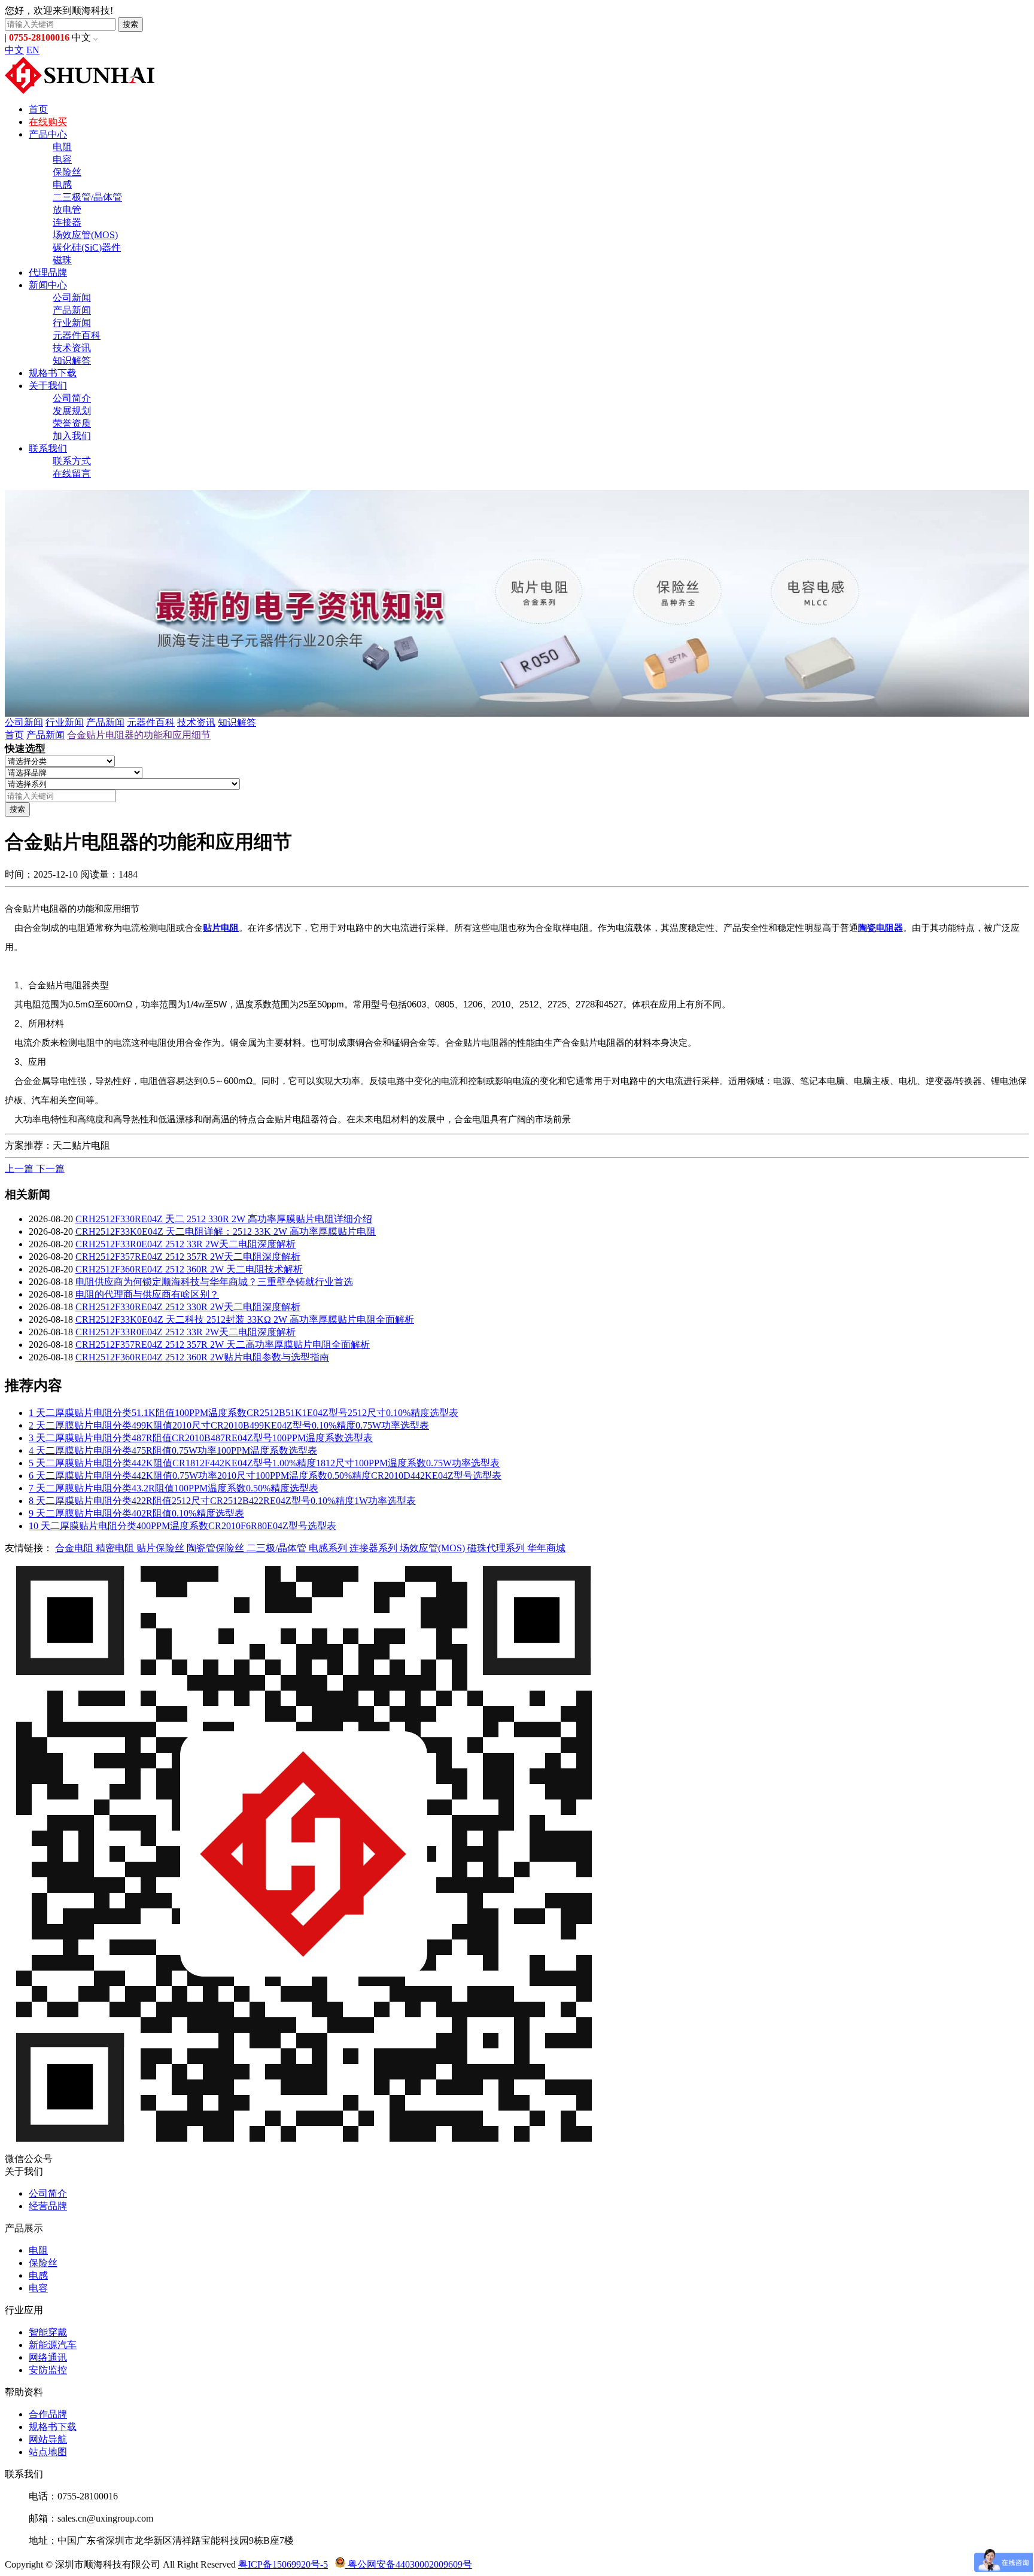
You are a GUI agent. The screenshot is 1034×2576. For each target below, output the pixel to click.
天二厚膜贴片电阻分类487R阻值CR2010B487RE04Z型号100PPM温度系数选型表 (201, 1438)
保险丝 (67, 172)
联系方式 (72, 461)
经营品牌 (48, 2206)
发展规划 (72, 411)
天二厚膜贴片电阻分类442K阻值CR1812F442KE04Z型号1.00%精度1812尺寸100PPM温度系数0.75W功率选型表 (264, 1463)
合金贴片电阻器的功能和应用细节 (139, 735)
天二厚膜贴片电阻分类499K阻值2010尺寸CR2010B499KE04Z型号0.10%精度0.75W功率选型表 (229, 1425)
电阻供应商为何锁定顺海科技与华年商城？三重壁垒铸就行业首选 (214, 1282)
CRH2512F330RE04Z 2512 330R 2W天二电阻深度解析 (188, 1307)
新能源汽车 (53, 2345)
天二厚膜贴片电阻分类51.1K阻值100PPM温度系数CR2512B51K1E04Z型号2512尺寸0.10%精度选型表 (244, 1413)
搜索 (130, 24)
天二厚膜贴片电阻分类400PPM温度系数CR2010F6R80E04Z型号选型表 (183, 1526)
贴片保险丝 (162, 1548)
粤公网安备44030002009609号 (409, 2564)
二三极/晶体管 (278, 1548)
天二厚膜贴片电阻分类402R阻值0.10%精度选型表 (136, 1513)
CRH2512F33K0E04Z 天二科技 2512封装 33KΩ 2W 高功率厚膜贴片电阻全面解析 (245, 1319)
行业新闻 (72, 323)
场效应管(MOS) (85, 235)
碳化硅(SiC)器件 (87, 247)
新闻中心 (48, 285)
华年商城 (546, 1548)
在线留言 (72, 474)
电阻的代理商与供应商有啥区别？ (147, 1294)
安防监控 (48, 2370)
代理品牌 (48, 272)
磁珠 (62, 260)
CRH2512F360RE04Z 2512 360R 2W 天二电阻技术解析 (189, 1269)
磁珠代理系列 (497, 1548)
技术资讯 (72, 348)
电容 (62, 159)
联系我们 (48, 448)
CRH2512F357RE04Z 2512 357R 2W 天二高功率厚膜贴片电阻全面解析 (223, 1345)
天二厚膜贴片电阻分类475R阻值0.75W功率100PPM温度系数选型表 (173, 1450)
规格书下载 (53, 373)
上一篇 (20, 1169)
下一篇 (50, 1169)
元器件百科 (77, 335)
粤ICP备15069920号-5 (283, 2564)
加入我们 (72, 436)
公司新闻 (72, 298)
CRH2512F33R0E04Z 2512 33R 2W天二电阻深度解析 (185, 1244)
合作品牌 (48, 2414)
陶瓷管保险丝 (217, 1548)
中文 (14, 50)
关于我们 (48, 386)
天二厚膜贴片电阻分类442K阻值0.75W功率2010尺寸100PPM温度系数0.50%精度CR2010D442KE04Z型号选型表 (265, 1476)
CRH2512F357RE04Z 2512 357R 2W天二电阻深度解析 (188, 1257)
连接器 (67, 222)
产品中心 (48, 134)
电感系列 (329, 1548)
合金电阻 (75, 1548)
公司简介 (72, 398)
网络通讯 (48, 2357)
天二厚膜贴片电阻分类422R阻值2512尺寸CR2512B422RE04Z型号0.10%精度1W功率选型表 (222, 1501)
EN (33, 50)
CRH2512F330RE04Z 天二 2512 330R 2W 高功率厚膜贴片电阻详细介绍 (224, 1219)
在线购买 (48, 122)
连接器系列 (375, 1548)
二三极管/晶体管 (87, 197)
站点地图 (48, 2452)
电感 (62, 185)
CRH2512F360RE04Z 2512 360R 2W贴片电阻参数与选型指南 (202, 1357)
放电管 (67, 210)
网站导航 (48, 2439)
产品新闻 (72, 310)
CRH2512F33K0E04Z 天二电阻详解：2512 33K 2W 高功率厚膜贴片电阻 (226, 1231)
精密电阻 (116, 1548)
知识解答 (72, 360)
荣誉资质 (72, 423)
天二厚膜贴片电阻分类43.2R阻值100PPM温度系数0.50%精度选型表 (174, 1488)
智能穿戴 (48, 2332)
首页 (38, 109)
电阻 (62, 147)
